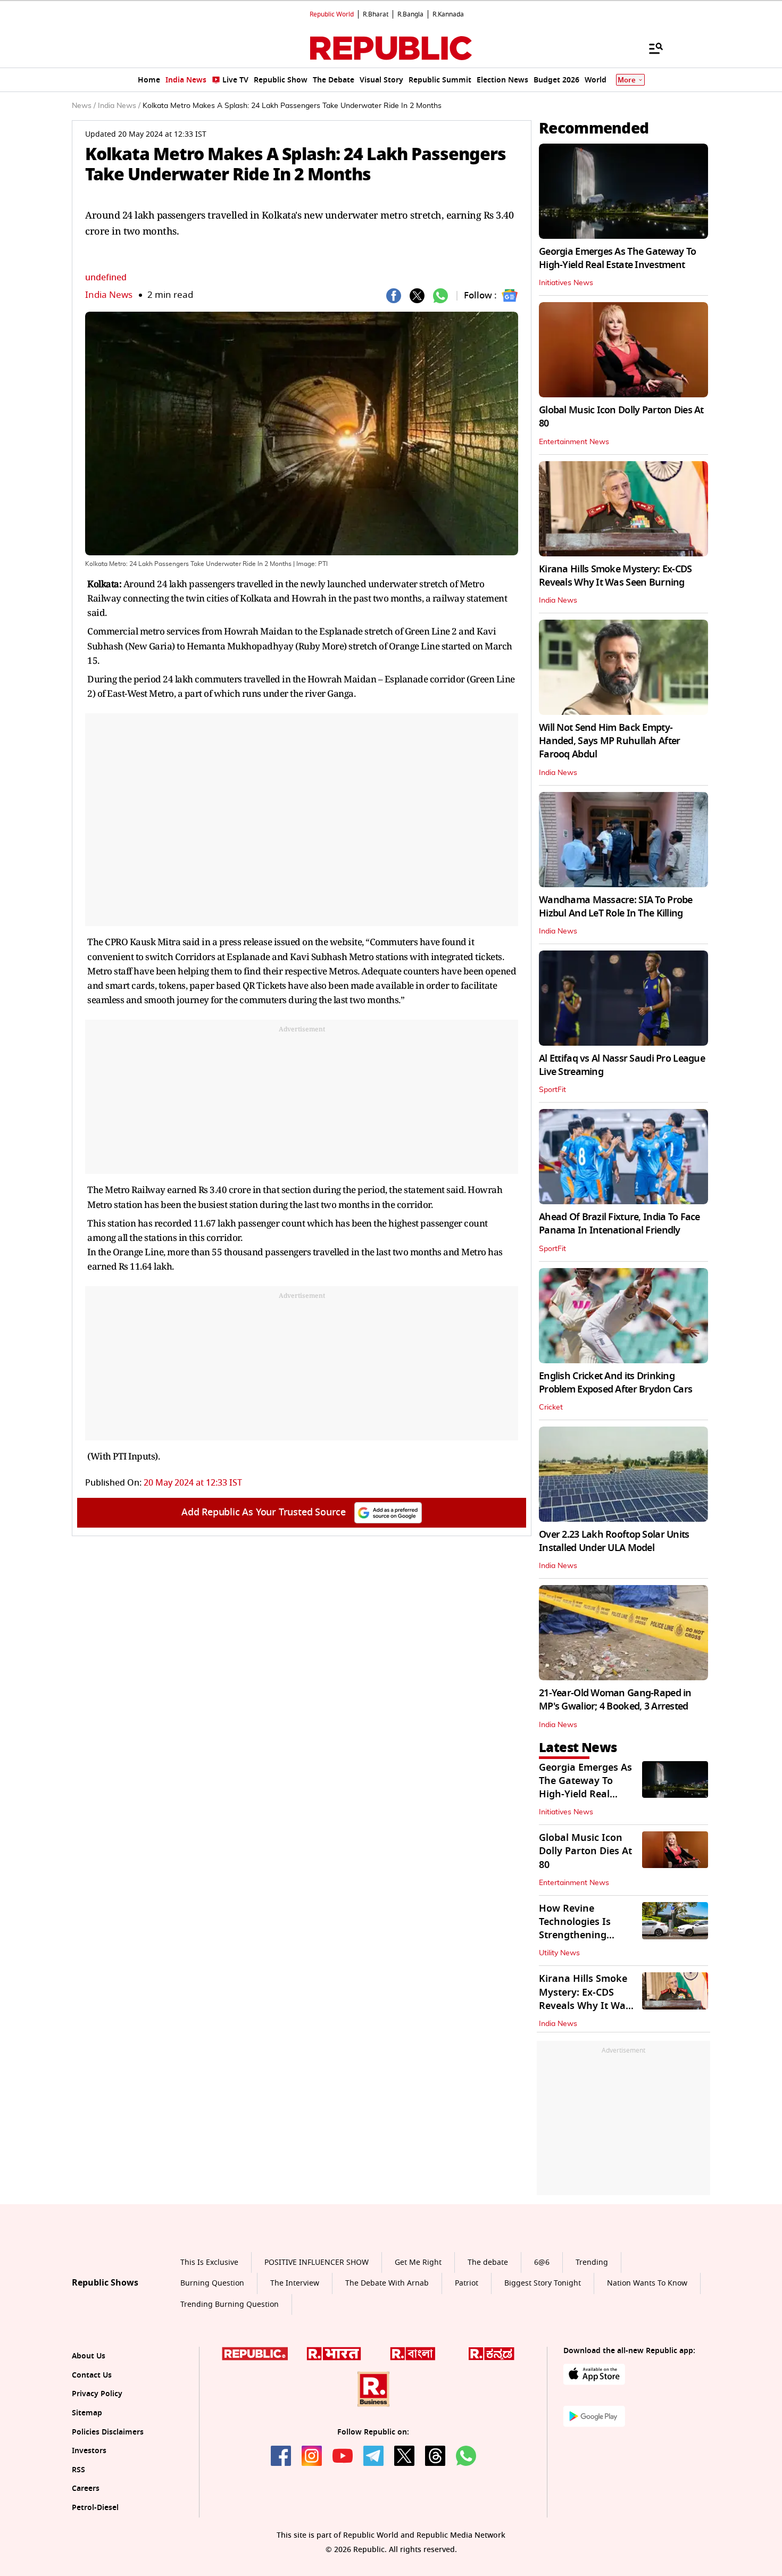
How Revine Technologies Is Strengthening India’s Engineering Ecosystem (584, 1935)
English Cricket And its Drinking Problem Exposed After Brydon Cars (615, 1383)
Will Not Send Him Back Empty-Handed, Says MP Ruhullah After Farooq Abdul (609, 741)
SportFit (552, 1090)
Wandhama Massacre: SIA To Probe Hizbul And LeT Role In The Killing (616, 907)
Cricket (551, 1407)
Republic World (332, 14)
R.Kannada (448, 14)
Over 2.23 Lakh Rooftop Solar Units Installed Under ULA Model (614, 1541)
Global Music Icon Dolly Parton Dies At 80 (621, 417)
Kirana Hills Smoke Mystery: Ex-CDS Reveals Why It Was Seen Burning (615, 576)
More (627, 80)
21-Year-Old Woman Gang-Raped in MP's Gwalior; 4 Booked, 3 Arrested (615, 1700)
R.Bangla (410, 14)
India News (109, 295)
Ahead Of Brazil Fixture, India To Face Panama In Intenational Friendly (619, 1224)
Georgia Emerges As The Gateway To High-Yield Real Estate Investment (617, 258)
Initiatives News (566, 283)
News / (84, 106)
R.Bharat (376, 14)
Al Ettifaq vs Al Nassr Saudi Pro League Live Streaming (622, 1065)
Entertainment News (574, 442)
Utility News (559, 1953)
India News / (119, 106)
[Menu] (651, 48)
